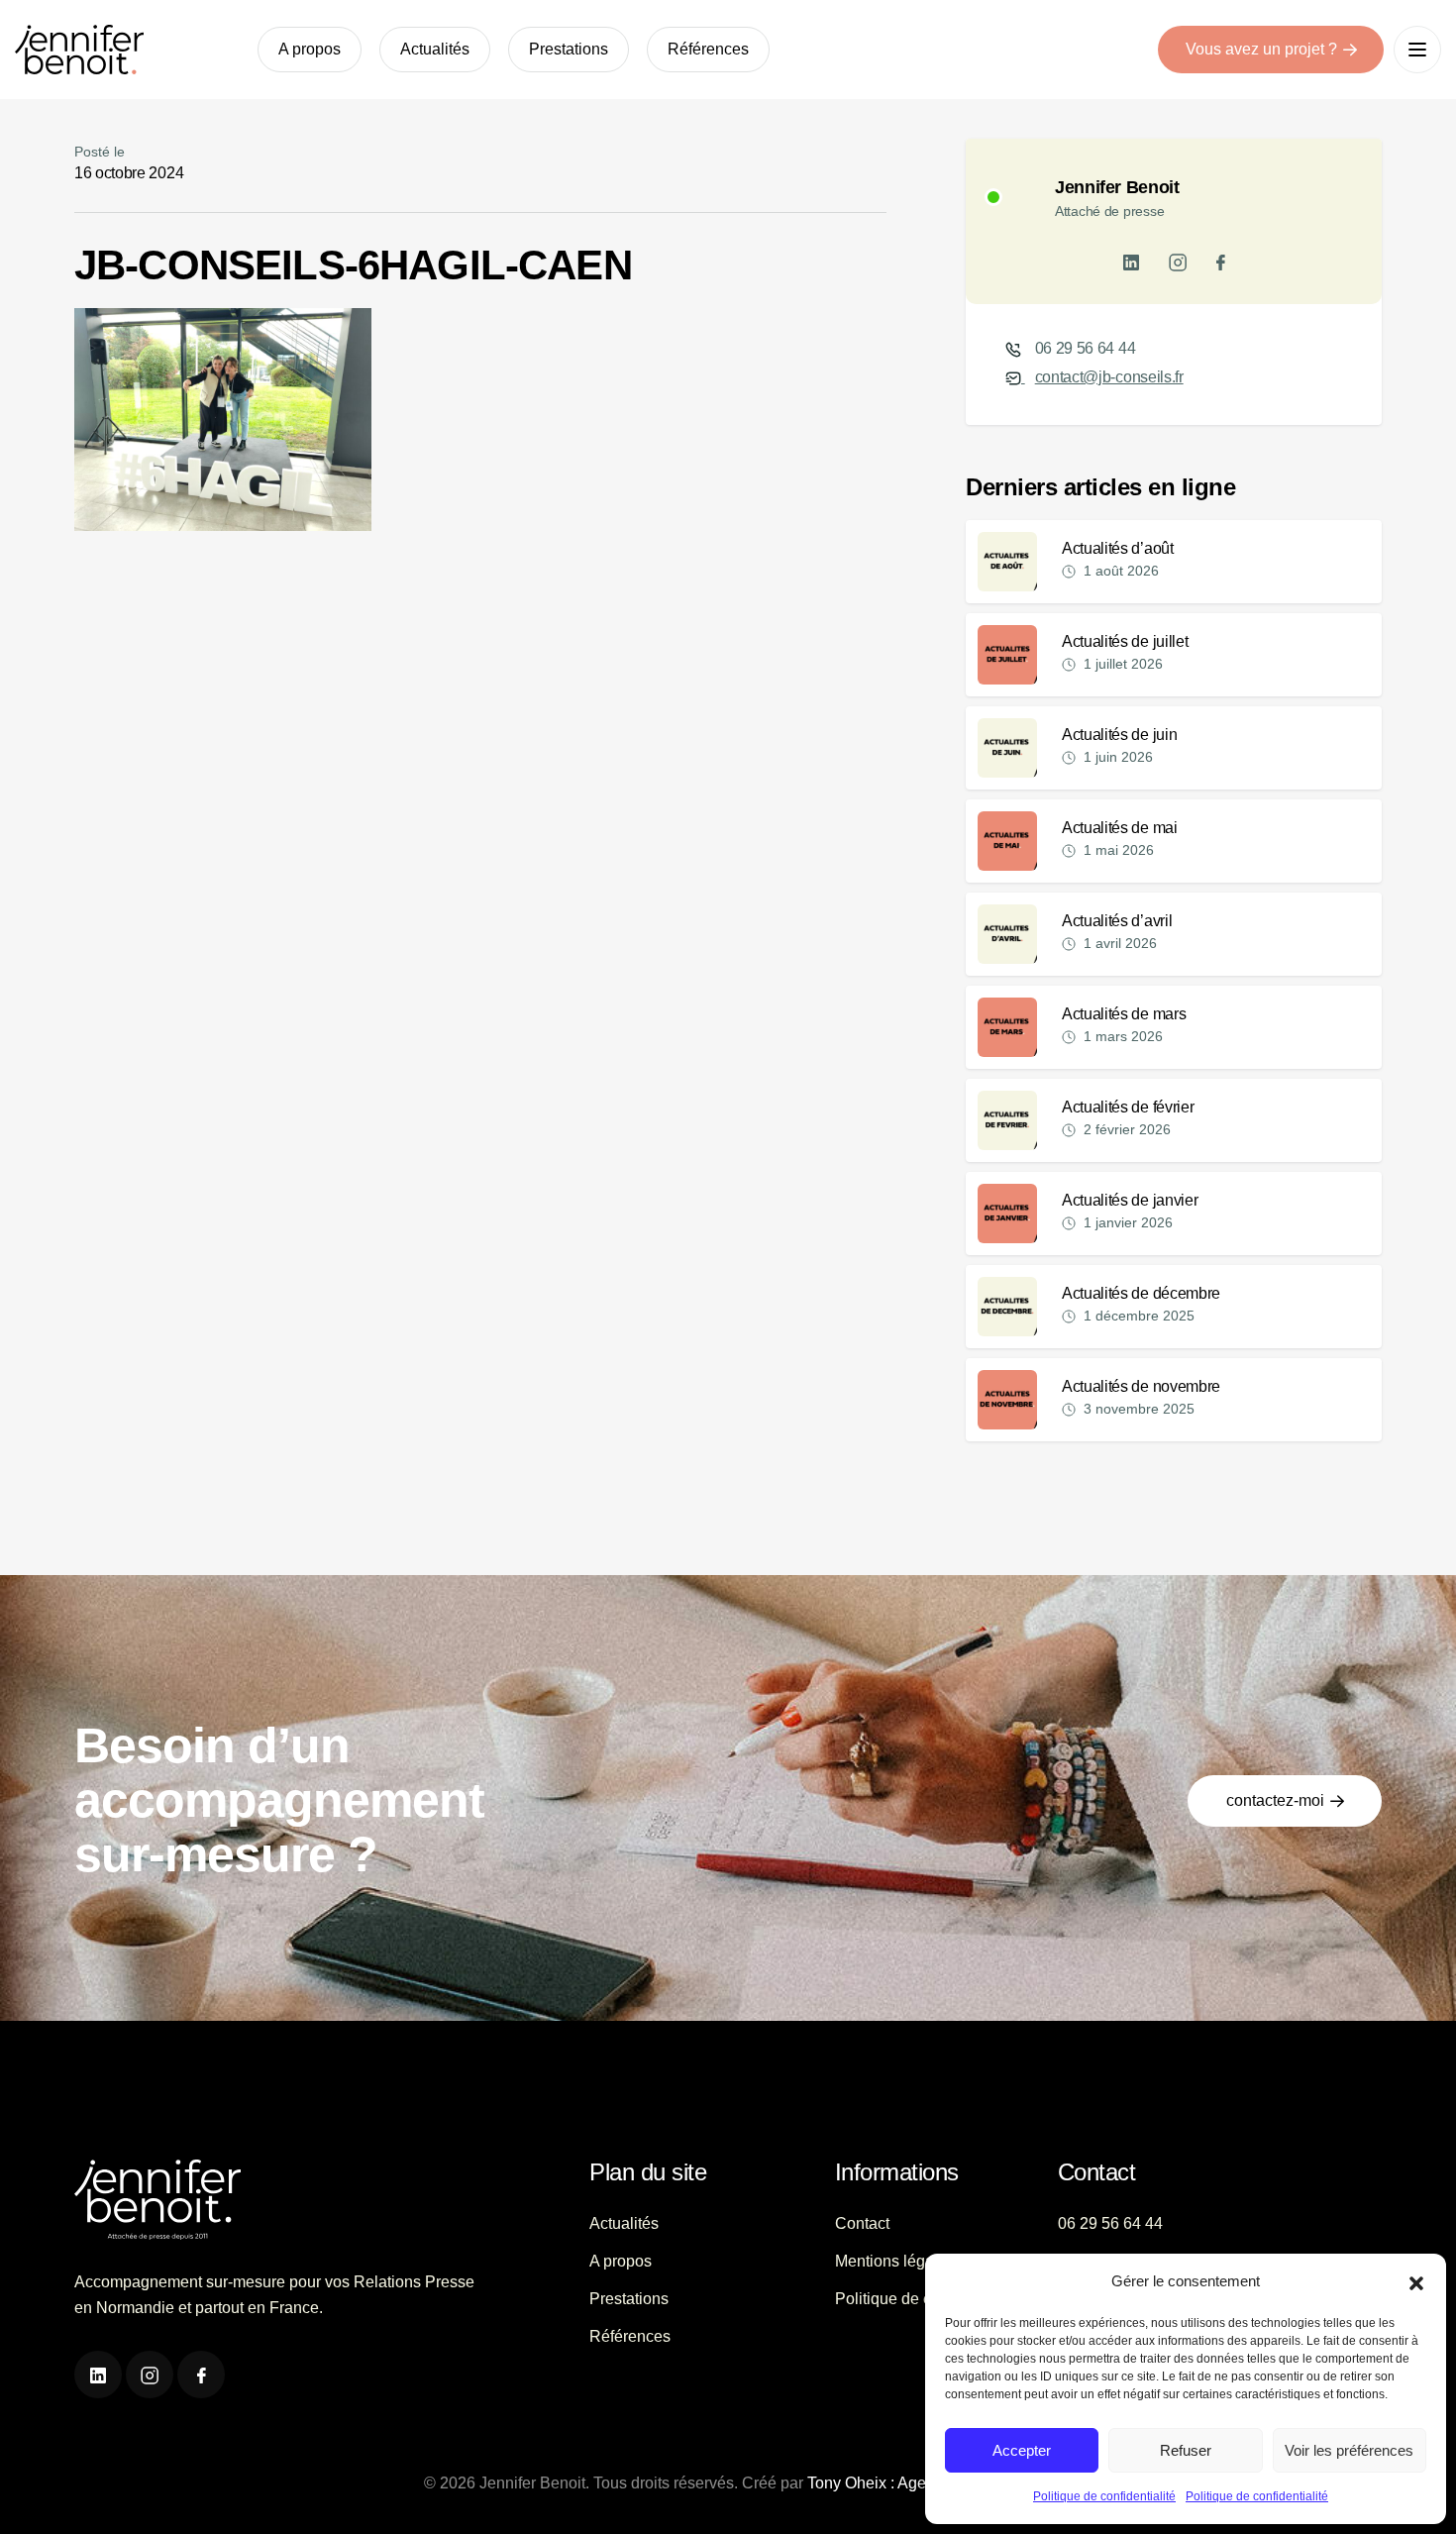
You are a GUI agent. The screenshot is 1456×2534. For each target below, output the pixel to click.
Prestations (569, 49)
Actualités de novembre (1141, 1386)
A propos (310, 49)
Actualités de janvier (1130, 1200)
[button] (1416, 2281)
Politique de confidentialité (1104, 2496)
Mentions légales (895, 2261)
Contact (862, 2223)
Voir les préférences (1349, 2450)
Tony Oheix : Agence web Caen (918, 2483)
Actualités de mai (1120, 828)
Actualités (435, 49)
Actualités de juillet (1125, 641)
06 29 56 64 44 (1086, 348)
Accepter (1022, 2450)
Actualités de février (1128, 1107)
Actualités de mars (1124, 1014)
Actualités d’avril (1117, 921)
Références (708, 49)
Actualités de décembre (1141, 1293)
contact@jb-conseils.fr (1109, 377)
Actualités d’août (1118, 548)
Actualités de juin (1119, 735)
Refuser (1186, 2450)
